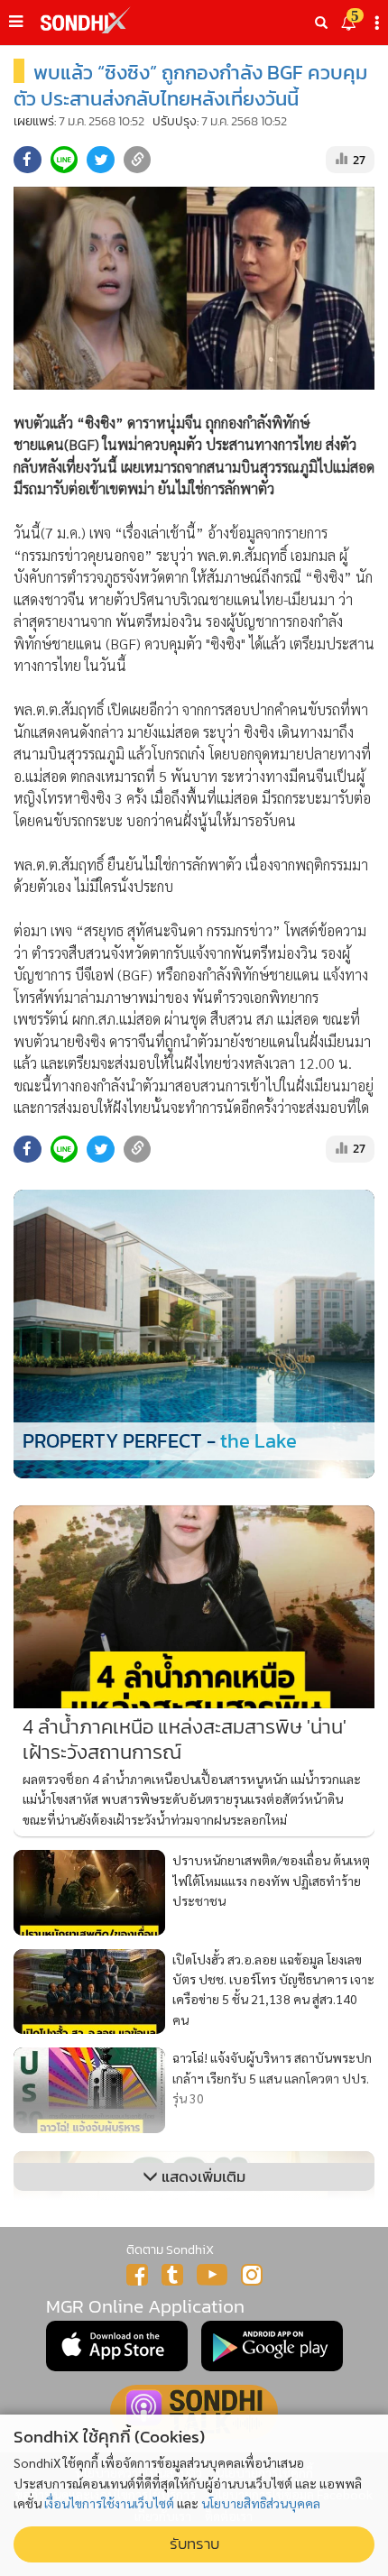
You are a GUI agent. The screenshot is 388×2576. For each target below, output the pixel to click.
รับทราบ (194, 2544)
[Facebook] (137, 2275)
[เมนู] (16, 22)
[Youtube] (212, 2275)
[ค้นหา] (321, 23)
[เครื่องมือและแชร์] (379, 23)
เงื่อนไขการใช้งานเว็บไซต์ (109, 2503)
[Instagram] (252, 2275)
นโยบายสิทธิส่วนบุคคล (261, 2503)
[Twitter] (172, 2275)
